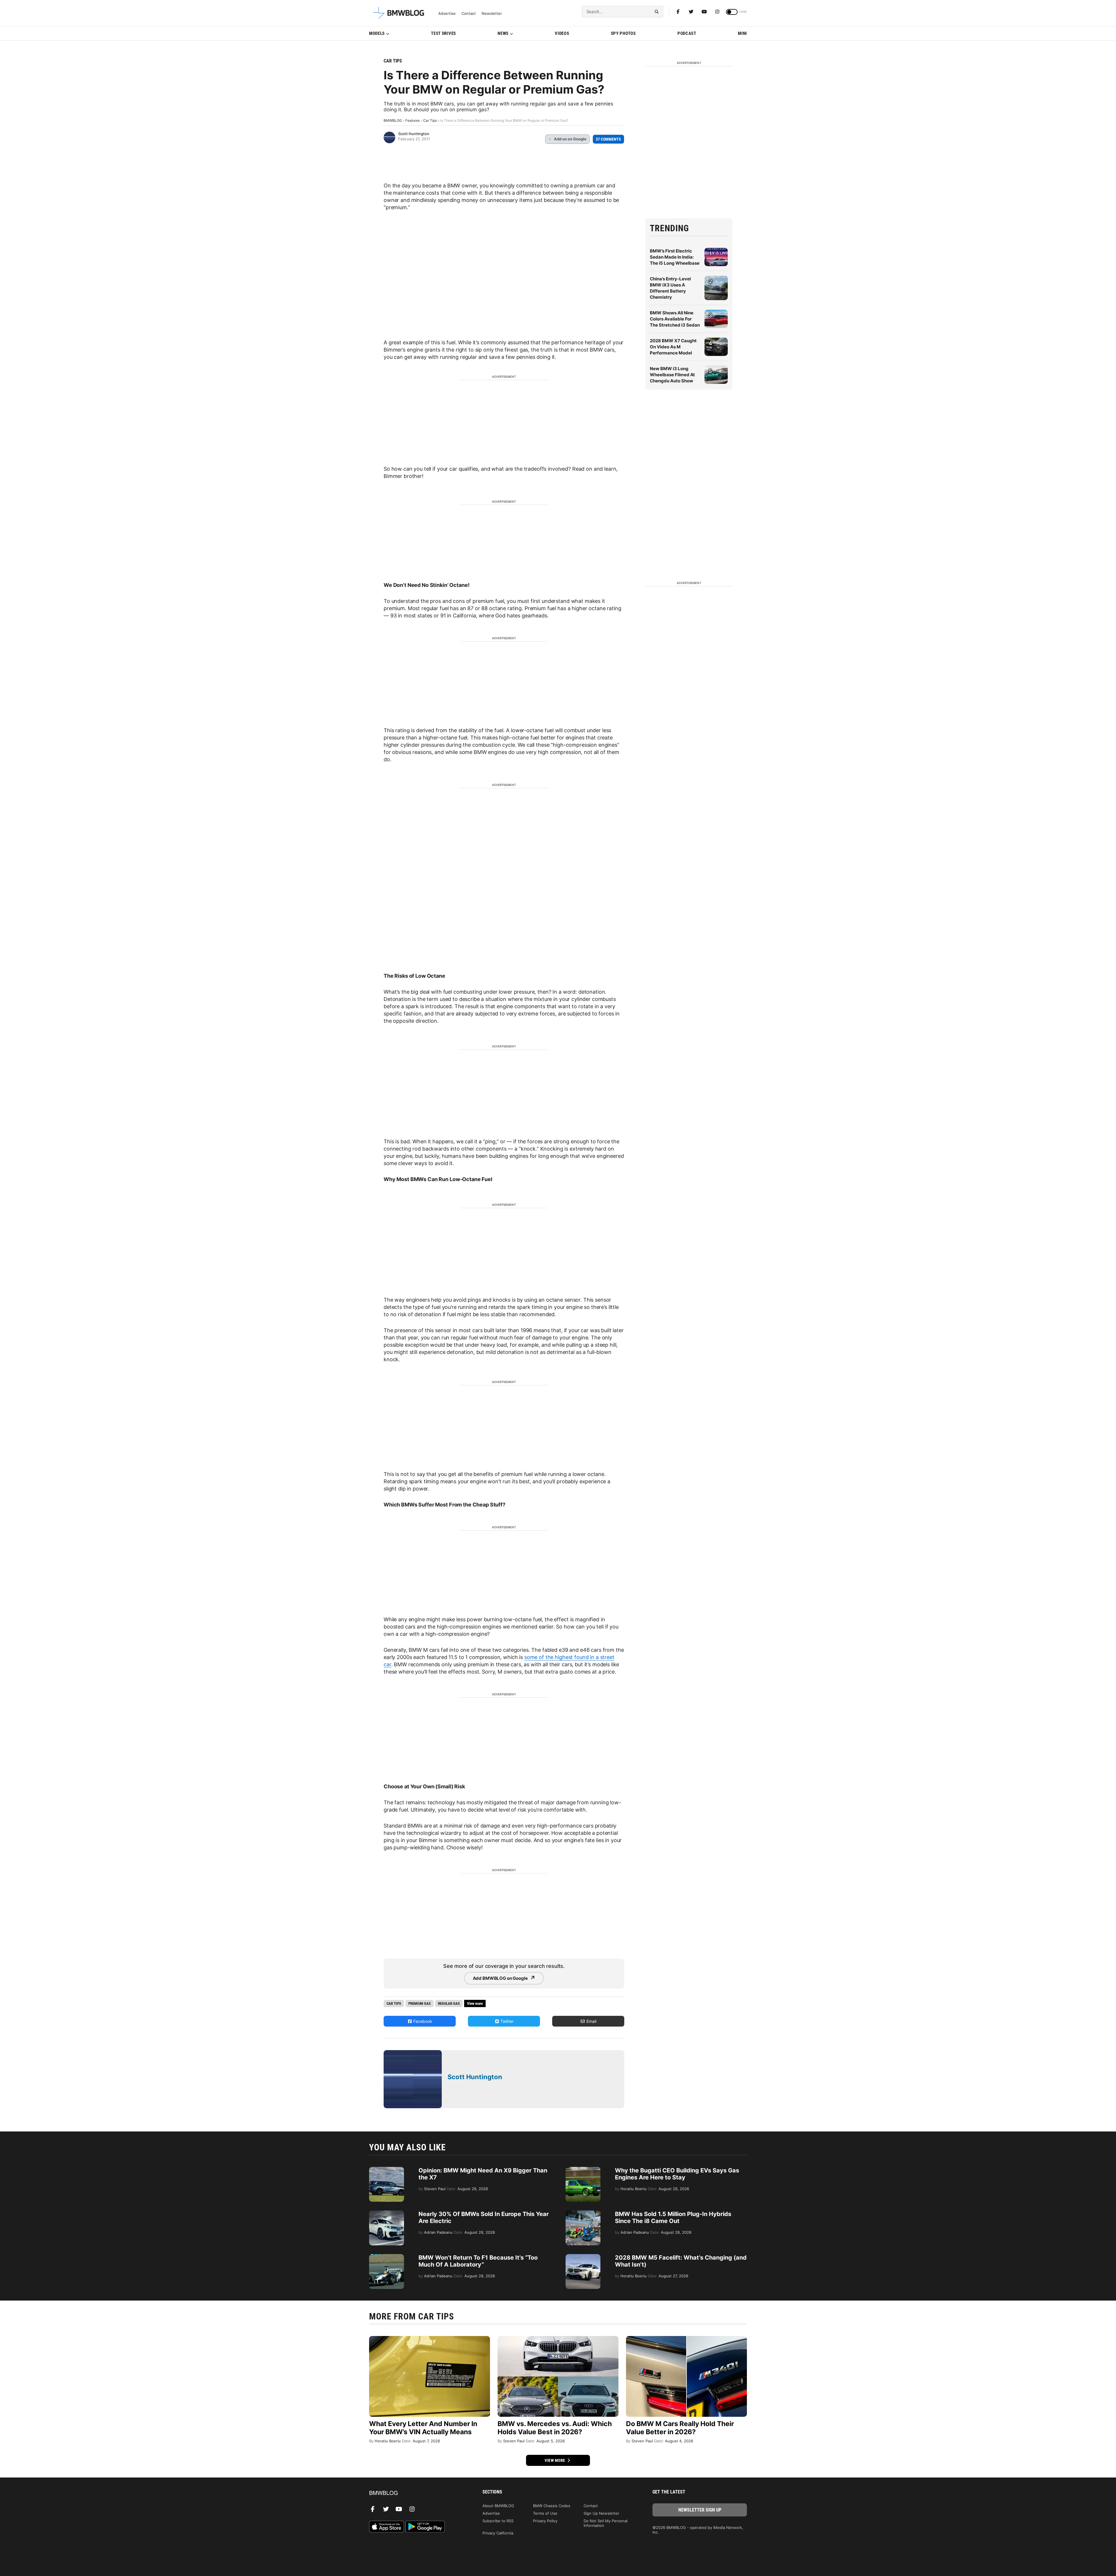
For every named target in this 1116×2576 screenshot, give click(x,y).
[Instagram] (717, 12)
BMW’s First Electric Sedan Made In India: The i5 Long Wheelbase (675, 257)
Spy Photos (623, 33)
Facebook (422, 2021)
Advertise (447, 14)
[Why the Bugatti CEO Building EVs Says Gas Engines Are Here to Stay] (583, 2170)
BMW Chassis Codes (552, 2506)
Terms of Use (545, 2513)
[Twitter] (691, 12)
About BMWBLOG (498, 2506)
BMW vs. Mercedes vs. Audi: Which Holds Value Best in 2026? (555, 2428)
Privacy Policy (545, 2521)
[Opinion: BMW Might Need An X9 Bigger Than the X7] (387, 2170)
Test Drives (443, 33)
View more (555, 2460)
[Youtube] (704, 12)
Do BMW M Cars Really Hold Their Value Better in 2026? (680, 2428)
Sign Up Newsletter (601, 2513)
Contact (469, 14)
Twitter (506, 2021)
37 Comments (608, 139)
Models (377, 33)
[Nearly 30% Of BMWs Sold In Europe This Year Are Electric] (387, 2213)
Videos (562, 33)
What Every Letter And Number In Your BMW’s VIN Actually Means (423, 2428)
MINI (742, 33)
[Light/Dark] (732, 12)
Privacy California (498, 2533)
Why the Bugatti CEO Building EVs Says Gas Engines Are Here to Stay (677, 2174)
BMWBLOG (393, 120)
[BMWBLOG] (416, 2493)
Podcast (687, 33)
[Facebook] (678, 12)
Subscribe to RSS (498, 2521)
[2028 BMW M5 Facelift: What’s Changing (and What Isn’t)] (583, 2257)
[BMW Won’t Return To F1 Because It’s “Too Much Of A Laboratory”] (387, 2257)
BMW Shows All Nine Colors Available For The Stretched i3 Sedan (675, 319)
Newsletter (492, 14)
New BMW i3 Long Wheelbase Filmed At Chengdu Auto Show (672, 375)
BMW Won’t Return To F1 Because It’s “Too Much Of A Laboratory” (478, 2261)
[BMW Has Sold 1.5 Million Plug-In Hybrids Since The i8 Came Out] (583, 2213)
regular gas (449, 2003)
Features (413, 120)
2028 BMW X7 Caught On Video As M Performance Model (673, 347)
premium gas (420, 2003)
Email (591, 2021)
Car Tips (393, 61)
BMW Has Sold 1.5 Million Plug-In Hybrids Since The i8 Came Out (673, 2217)
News (503, 33)
